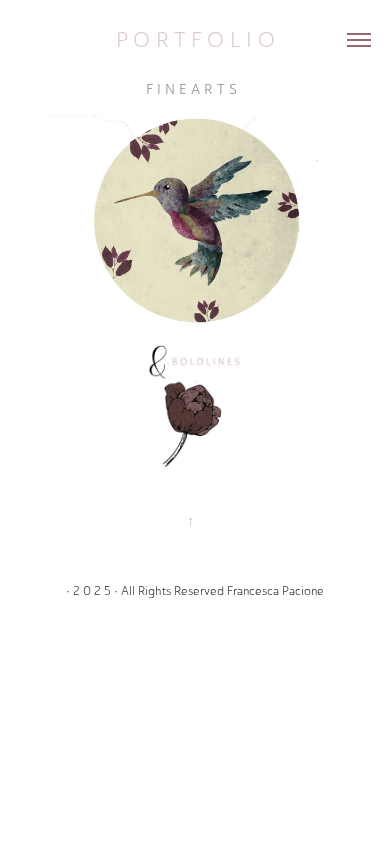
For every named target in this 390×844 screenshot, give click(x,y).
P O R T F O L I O (195, 39)
